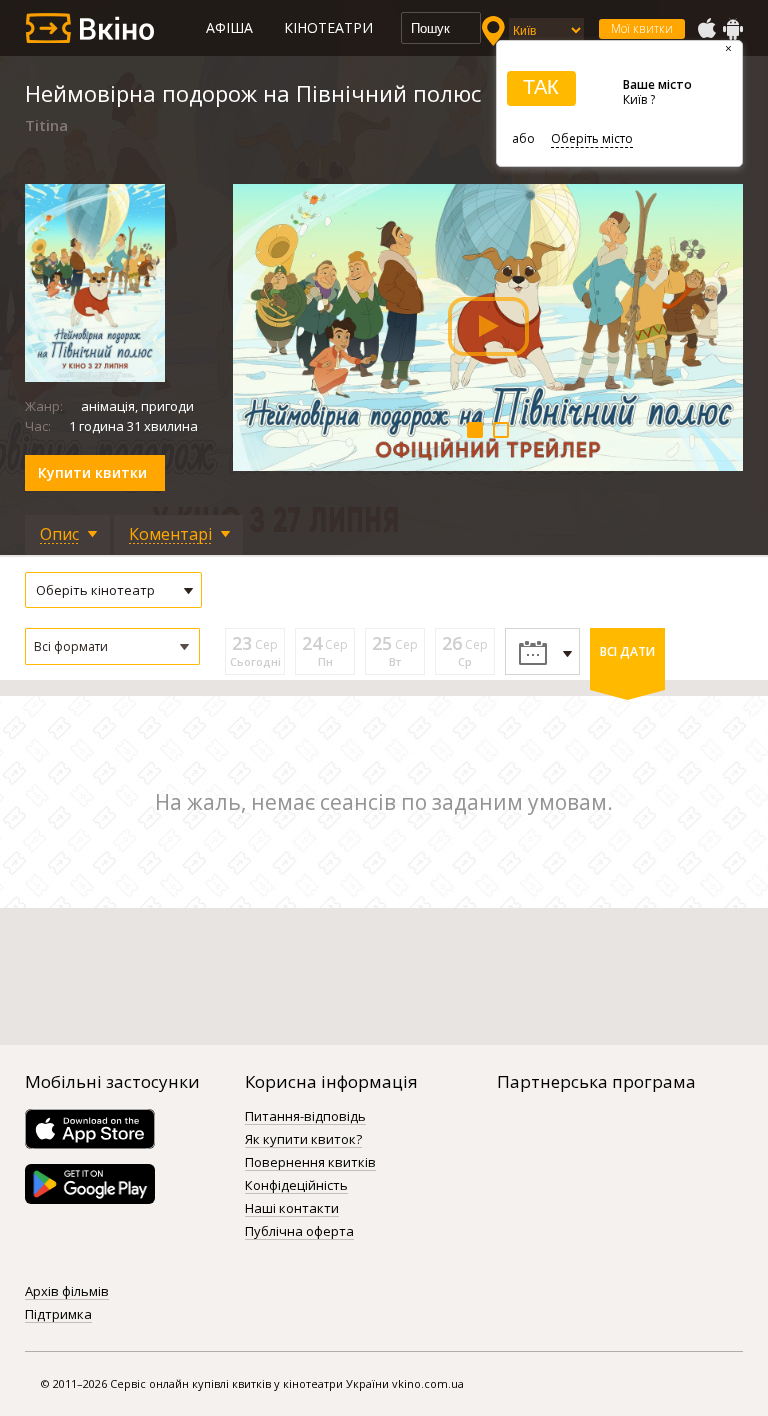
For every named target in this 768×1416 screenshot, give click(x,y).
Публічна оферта (299, 1232)
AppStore (706, 29)
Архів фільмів (67, 1292)
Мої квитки (642, 28)
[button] (112, 646)
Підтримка (58, 1315)
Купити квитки (92, 472)
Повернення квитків (310, 1163)
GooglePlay (733, 29)
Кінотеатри (328, 27)
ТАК (541, 87)
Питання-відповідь (305, 1117)
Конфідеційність (296, 1186)
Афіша (229, 27)
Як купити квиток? (303, 1140)
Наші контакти (292, 1209)
